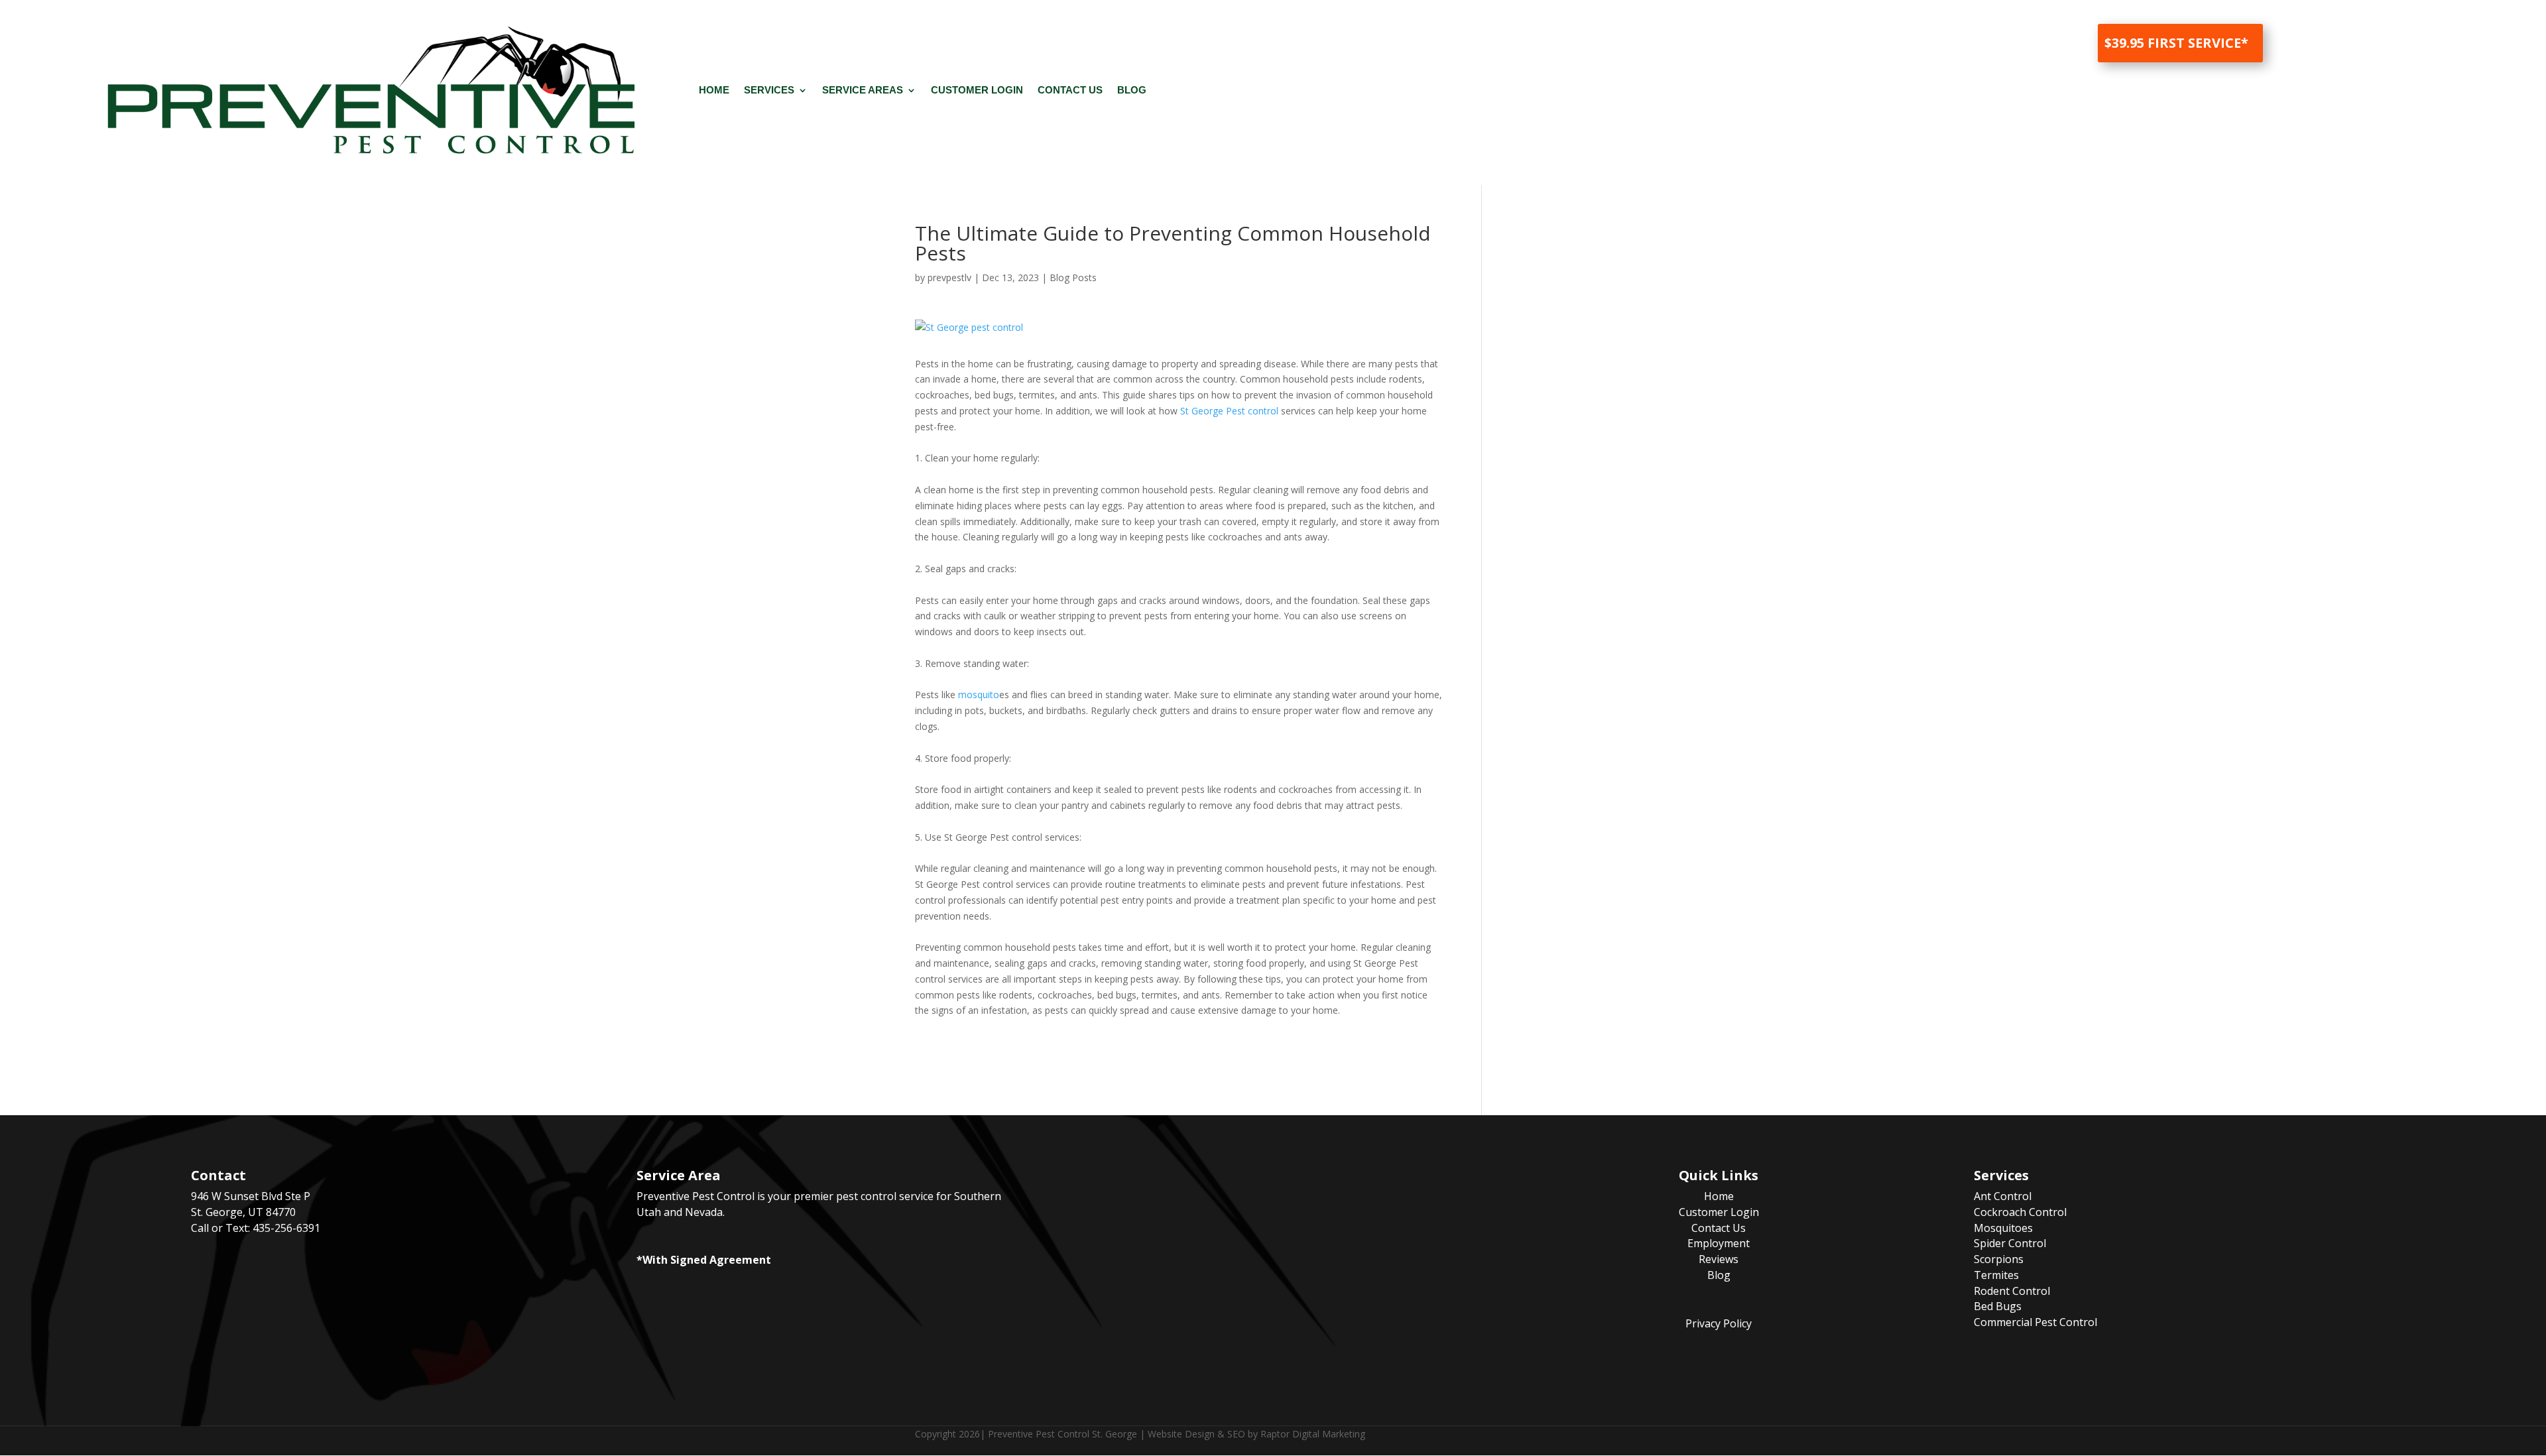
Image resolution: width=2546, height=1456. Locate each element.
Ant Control (2003, 1196)
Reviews (1719, 1259)
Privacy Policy (1719, 1323)
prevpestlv (949, 277)
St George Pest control (1229, 411)
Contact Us (1070, 90)
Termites (1996, 1275)
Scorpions (1999, 1259)
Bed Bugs (1998, 1306)
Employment (1719, 1243)
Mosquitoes (2003, 1228)
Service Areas (863, 90)
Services (769, 90)
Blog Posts (1073, 277)
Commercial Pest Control (2035, 1322)
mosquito (979, 695)
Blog (1132, 90)
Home (714, 90)
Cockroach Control (2020, 1212)
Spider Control (2010, 1243)
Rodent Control (2012, 1291)
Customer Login (977, 90)
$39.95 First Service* (2176, 43)
